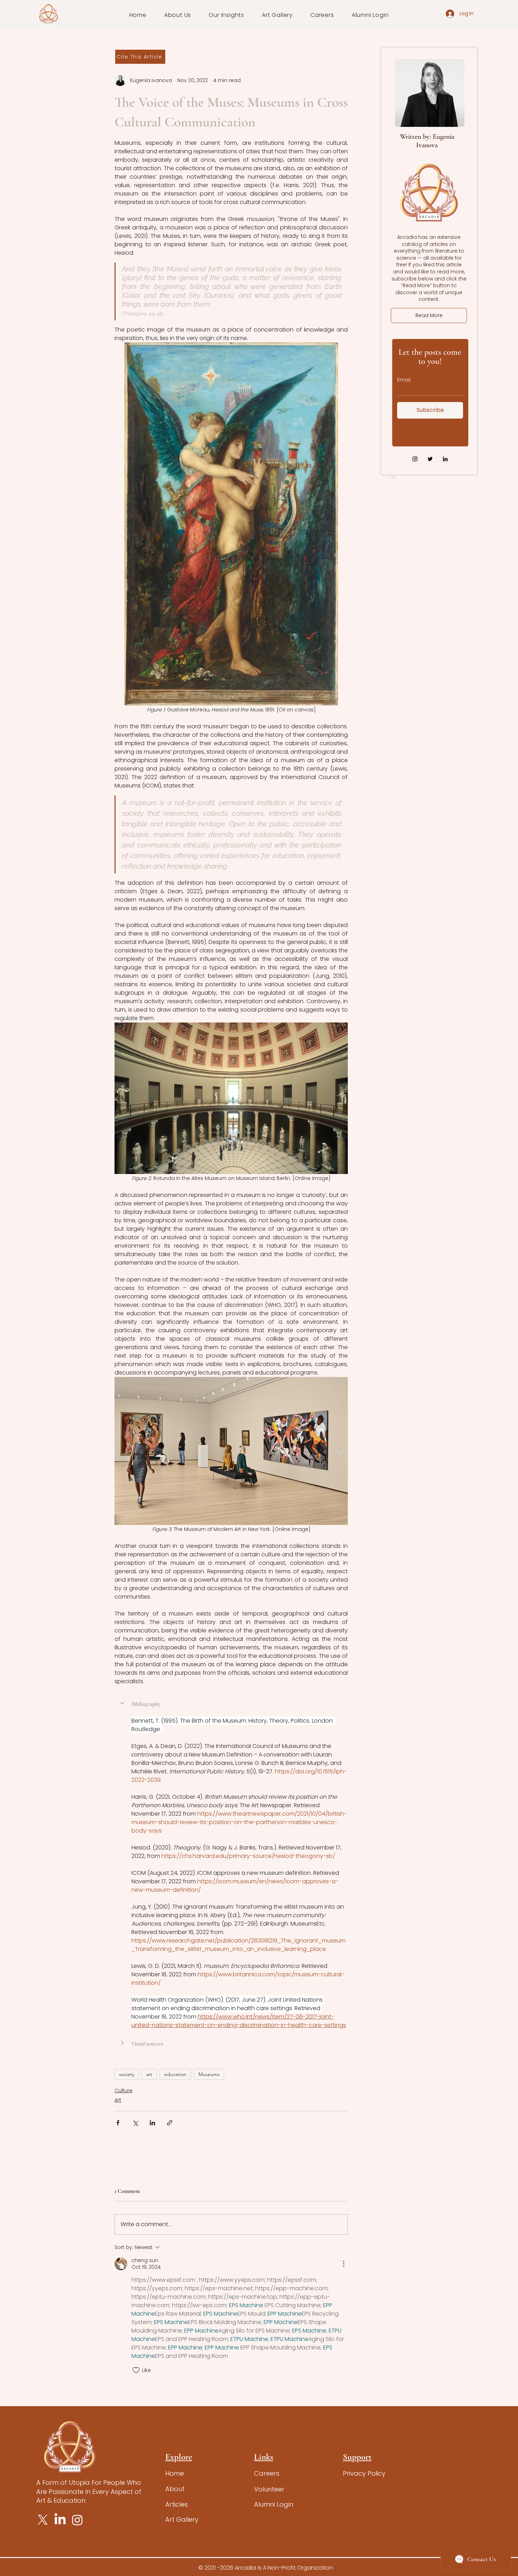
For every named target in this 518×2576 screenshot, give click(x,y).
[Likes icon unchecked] (136, 2370)
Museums (209, 2074)
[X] (43, 2520)
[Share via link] (170, 2123)
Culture (124, 2090)
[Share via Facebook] (118, 2123)
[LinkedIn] (445, 459)
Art (118, 2100)
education (175, 2074)
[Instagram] (415, 459)
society (127, 2074)
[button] (178, 15)
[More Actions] (344, 2264)
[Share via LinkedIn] (152, 2123)
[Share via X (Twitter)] (135, 2123)
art (149, 2074)
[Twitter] (430, 459)
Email (404, 380)
